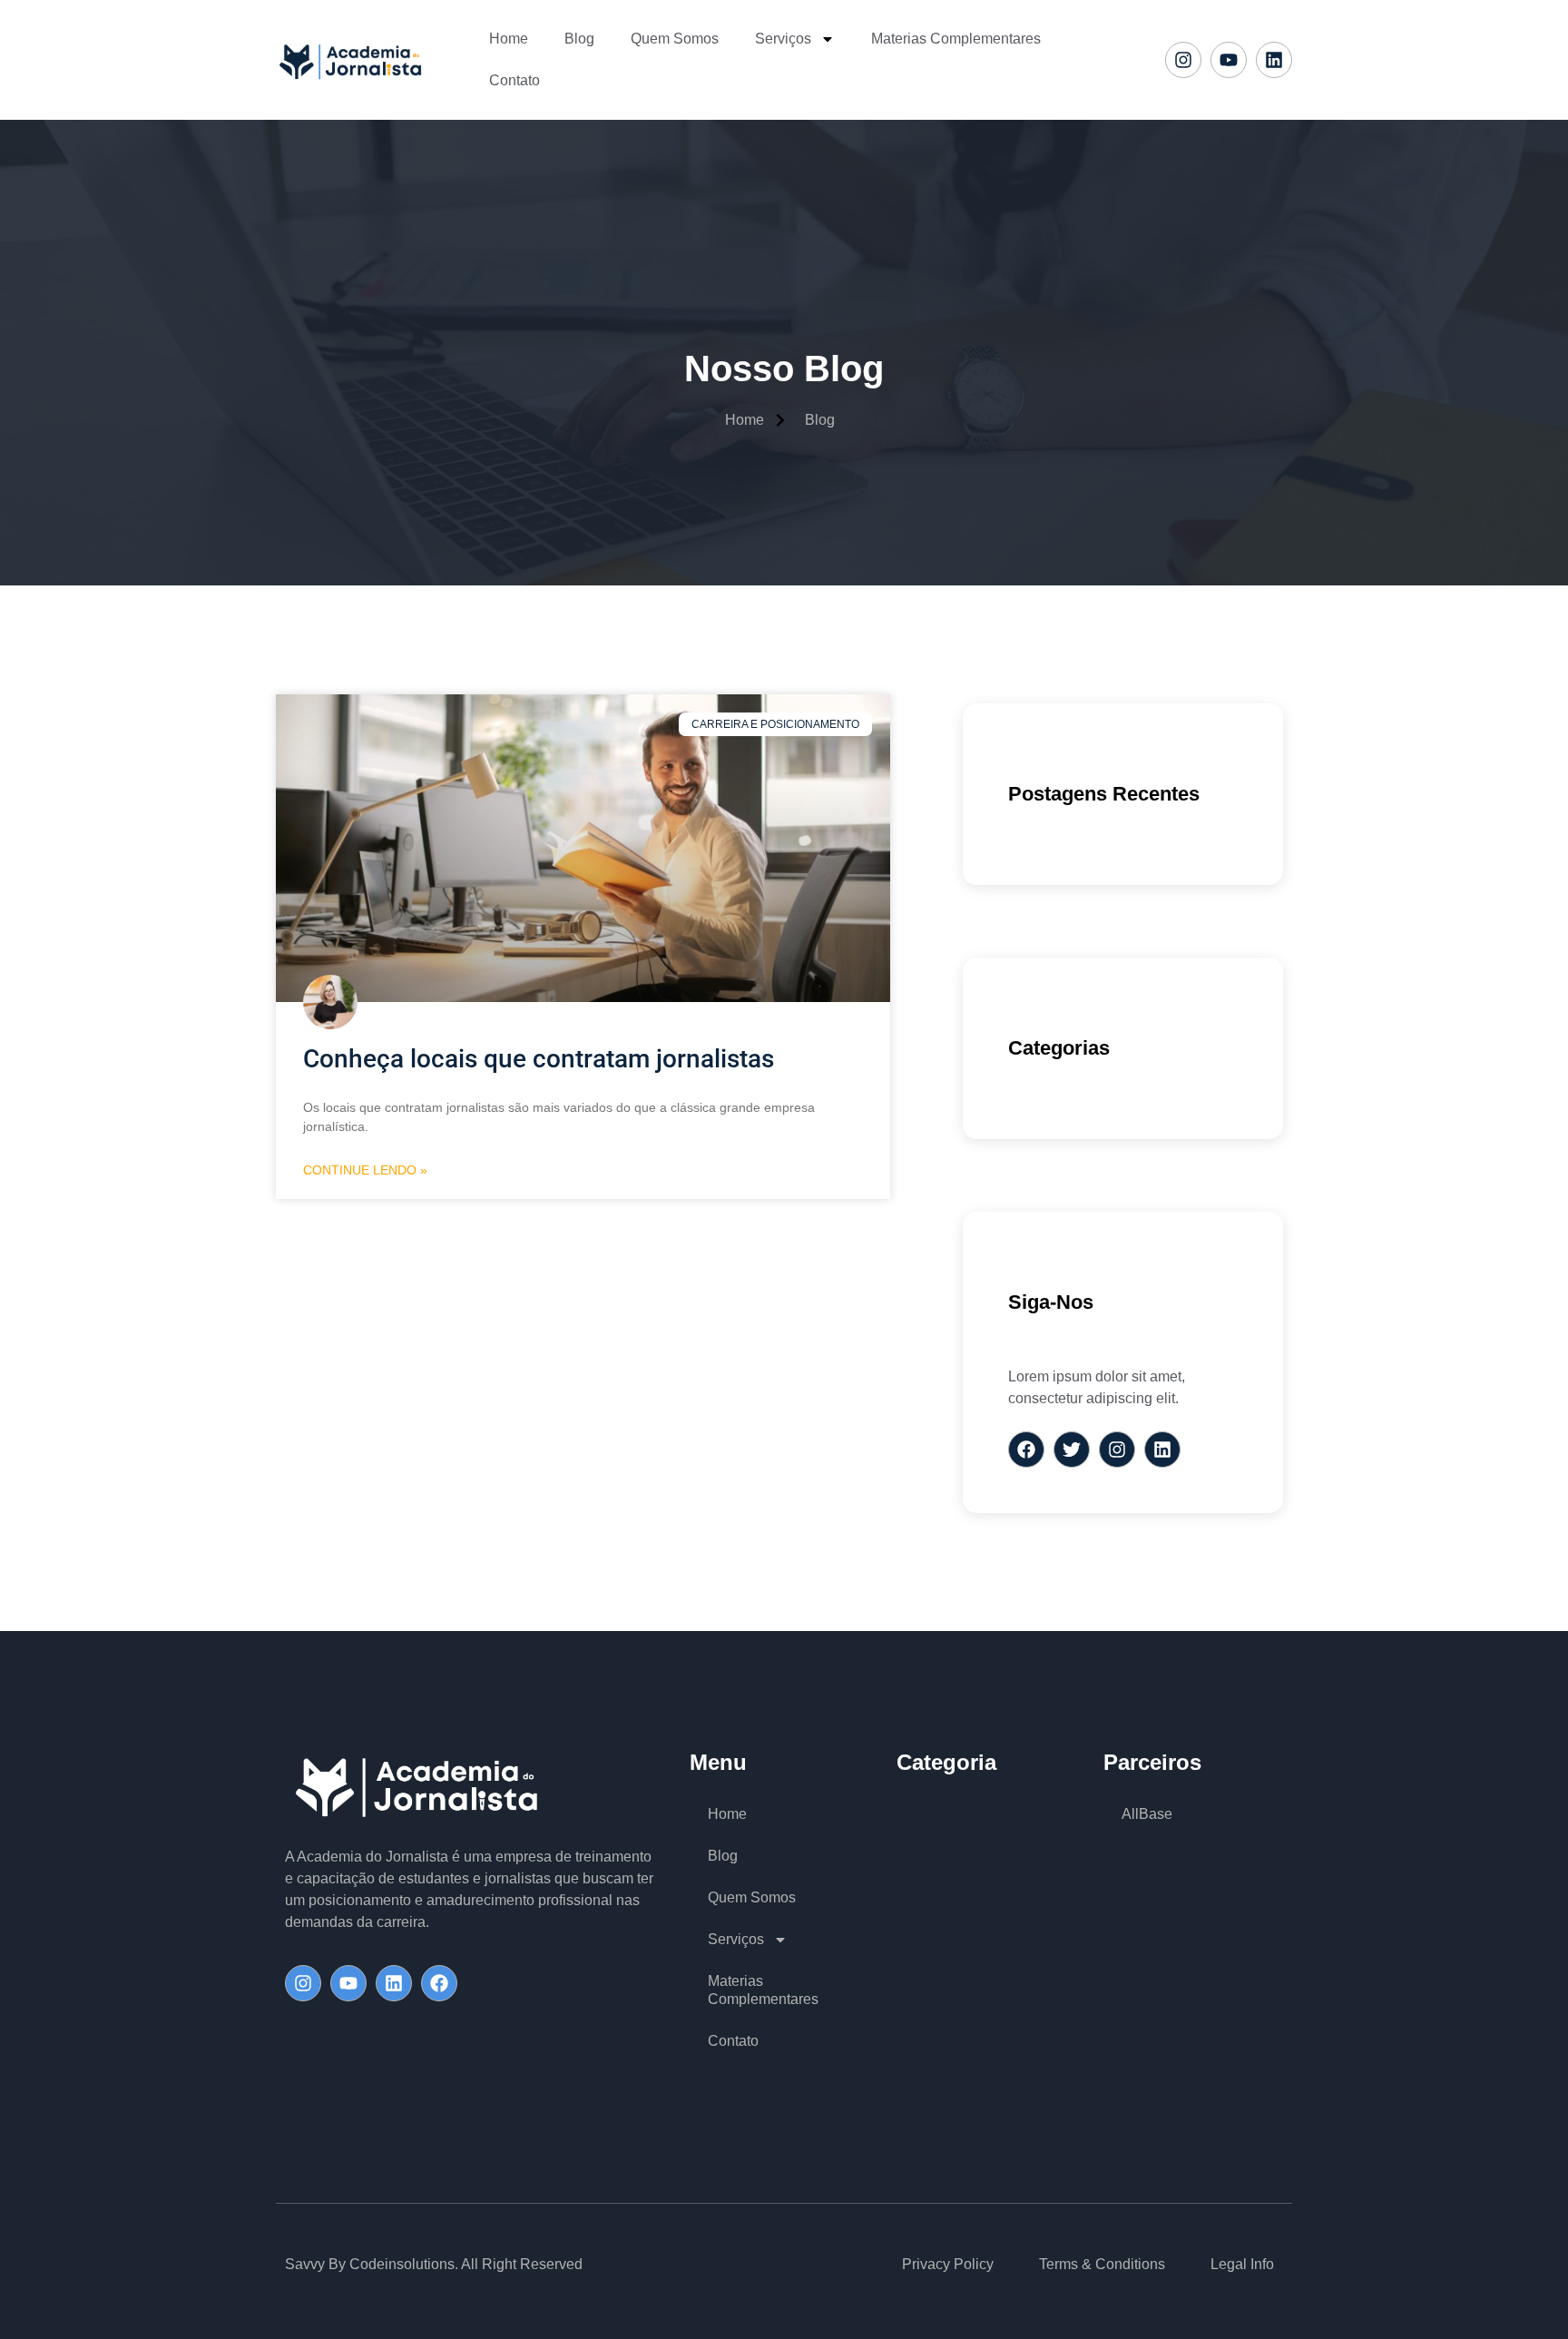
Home (509, 39)
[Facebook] (439, 1983)
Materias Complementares (956, 39)
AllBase (1147, 1814)
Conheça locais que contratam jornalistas (539, 1059)
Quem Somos (675, 39)
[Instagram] (1183, 60)
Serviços (783, 39)
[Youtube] (1229, 60)
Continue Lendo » (365, 1170)
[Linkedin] (1274, 60)
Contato (514, 80)
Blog (579, 39)
